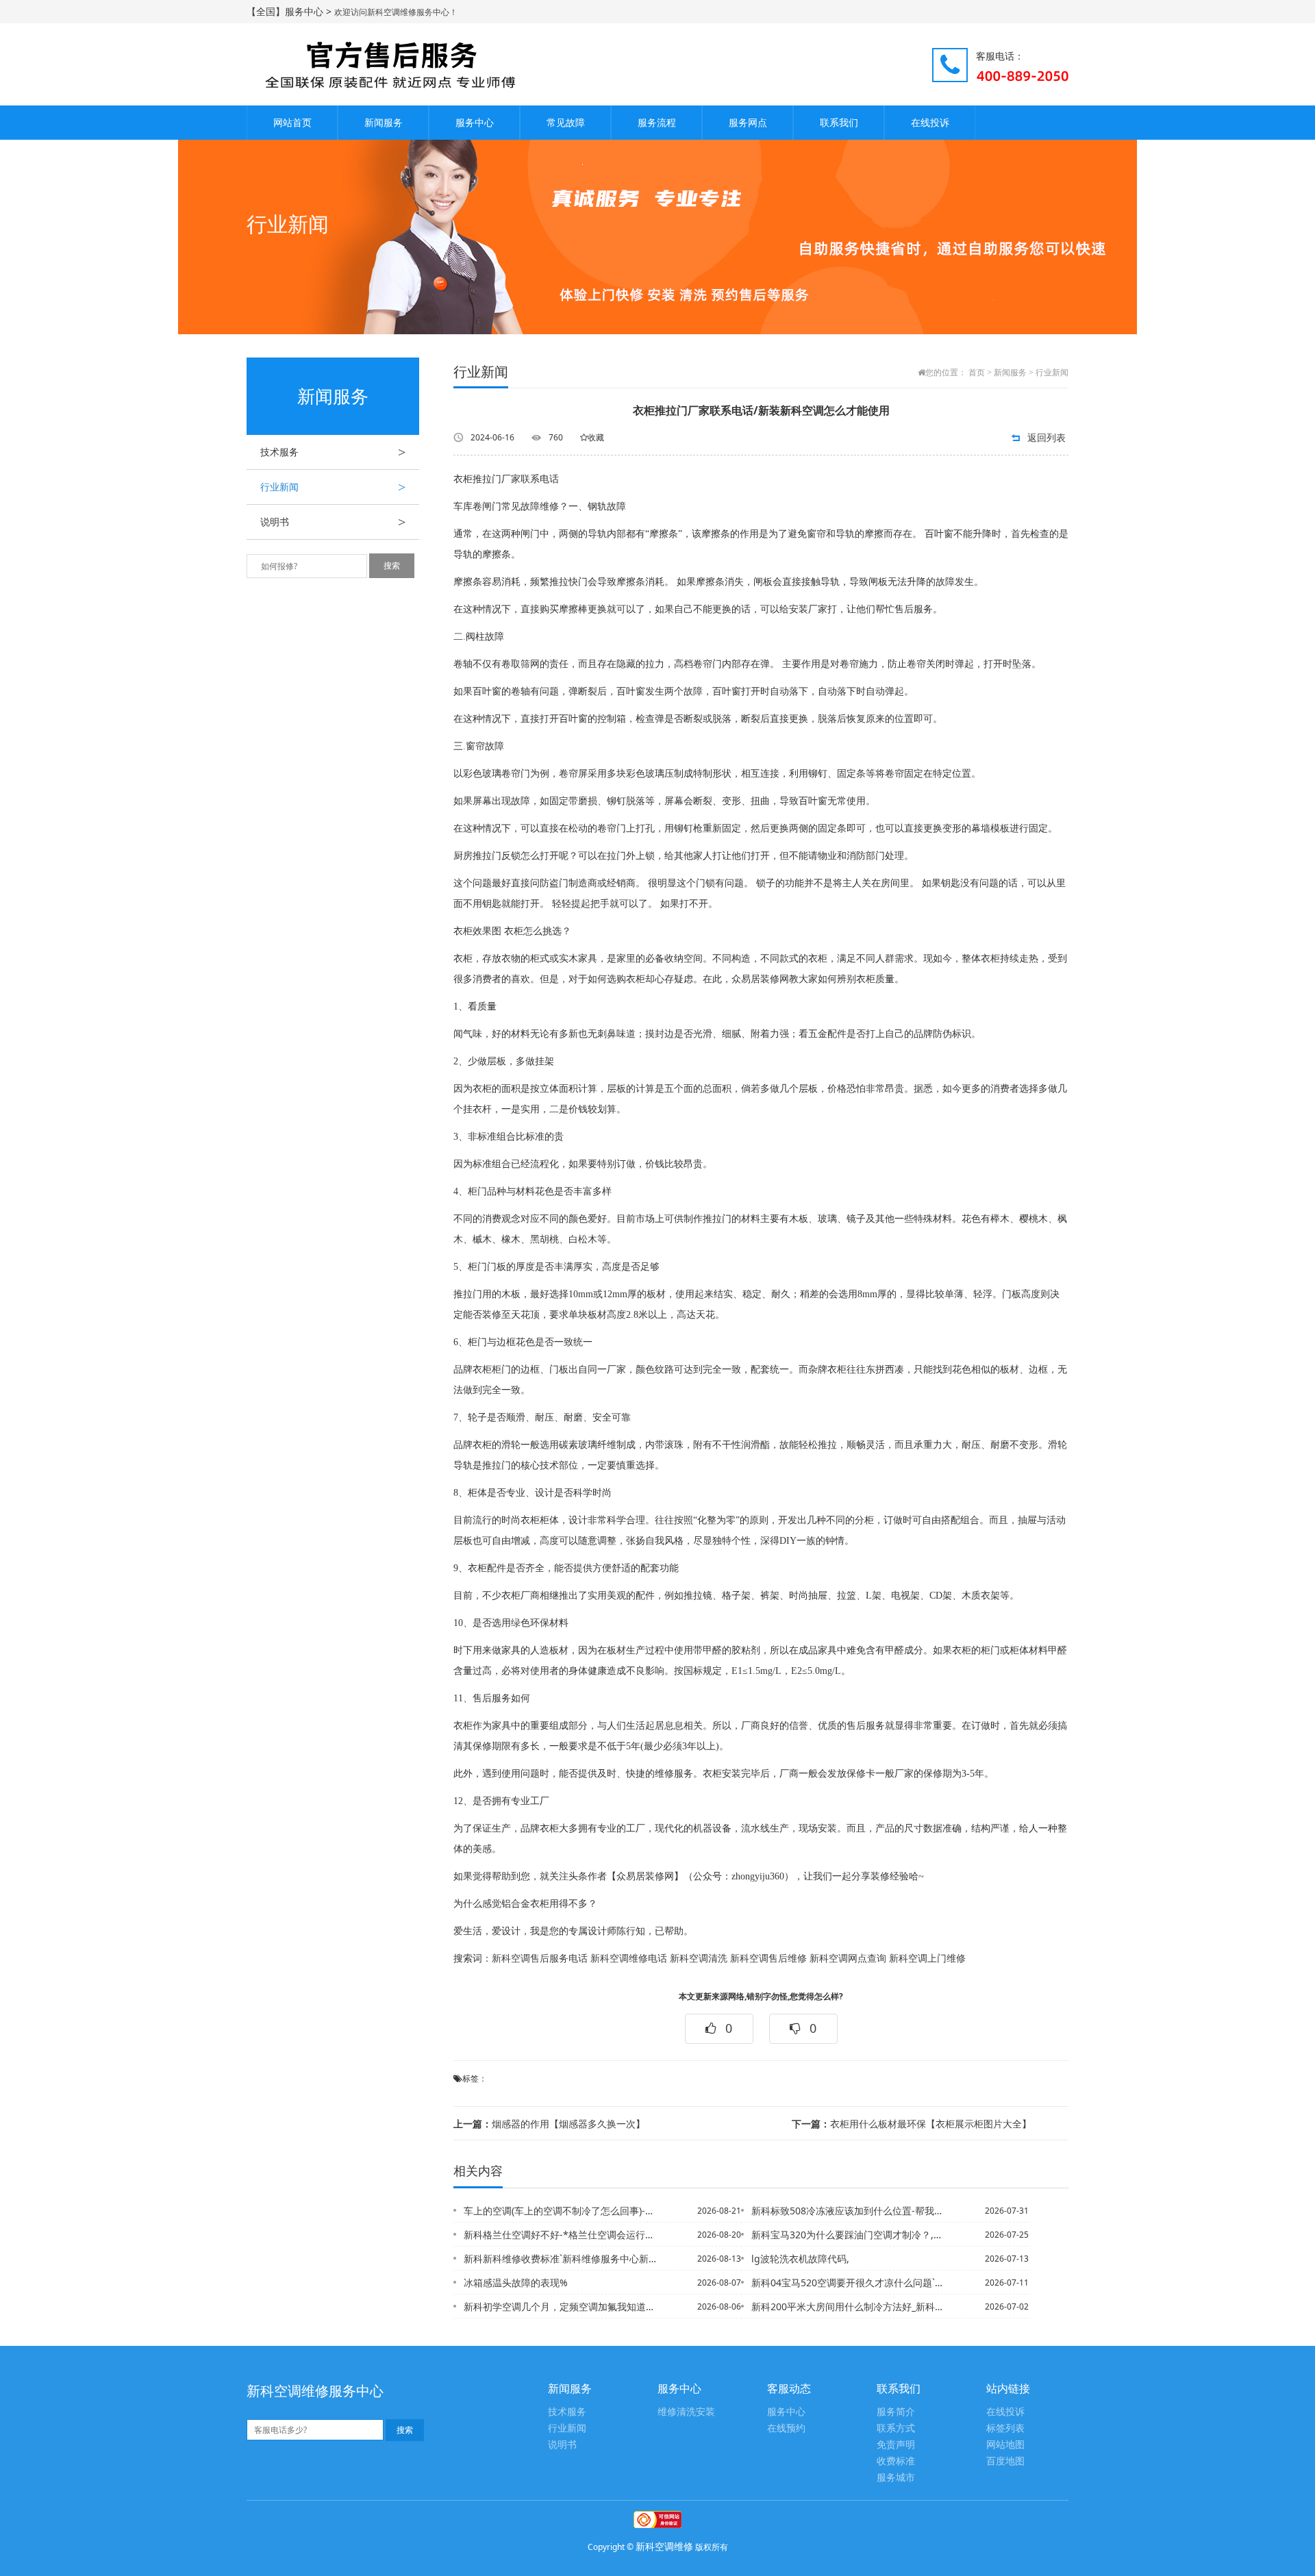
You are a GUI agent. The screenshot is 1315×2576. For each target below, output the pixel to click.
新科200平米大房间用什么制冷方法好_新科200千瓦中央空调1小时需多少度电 (849, 2306)
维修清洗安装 (686, 2412)
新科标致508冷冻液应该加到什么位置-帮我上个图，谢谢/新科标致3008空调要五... (849, 2211)
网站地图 (1005, 2445)
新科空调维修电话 (629, 1959)
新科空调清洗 (699, 1959)
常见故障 (566, 122)
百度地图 (1005, 2461)
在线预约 (786, 2428)
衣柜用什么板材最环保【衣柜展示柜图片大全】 (912, 2124)
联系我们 (839, 122)
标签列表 (1005, 2428)
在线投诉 (930, 122)
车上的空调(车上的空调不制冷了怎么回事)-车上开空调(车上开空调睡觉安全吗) (561, 2211)
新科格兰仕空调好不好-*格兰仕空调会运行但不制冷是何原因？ (561, 2235)
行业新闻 (333, 487)
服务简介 (896, 2412)
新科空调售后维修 (768, 1959)
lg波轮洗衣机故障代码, (800, 2259)
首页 (977, 373)
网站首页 (292, 122)
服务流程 (657, 122)
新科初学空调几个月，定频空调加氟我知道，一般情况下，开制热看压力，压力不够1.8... (561, 2306)
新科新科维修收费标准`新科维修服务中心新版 (561, 2259)
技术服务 (333, 452)
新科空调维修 (664, 2546)
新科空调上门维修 (927, 1959)
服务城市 (896, 2478)
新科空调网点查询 (848, 1959)
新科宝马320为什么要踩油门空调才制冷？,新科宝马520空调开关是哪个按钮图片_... (849, 2235)
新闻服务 (384, 122)
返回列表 (1047, 437)
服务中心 (475, 122)
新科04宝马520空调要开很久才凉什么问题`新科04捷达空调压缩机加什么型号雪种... (849, 2283)
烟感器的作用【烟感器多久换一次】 (549, 2124)
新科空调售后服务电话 (540, 1959)
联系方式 (896, 2428)
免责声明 (896, 2445)
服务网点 (748, 122)
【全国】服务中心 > (290, 11)
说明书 (333, 522)
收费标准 (896, 2461)
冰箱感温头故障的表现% (516, 2283)
